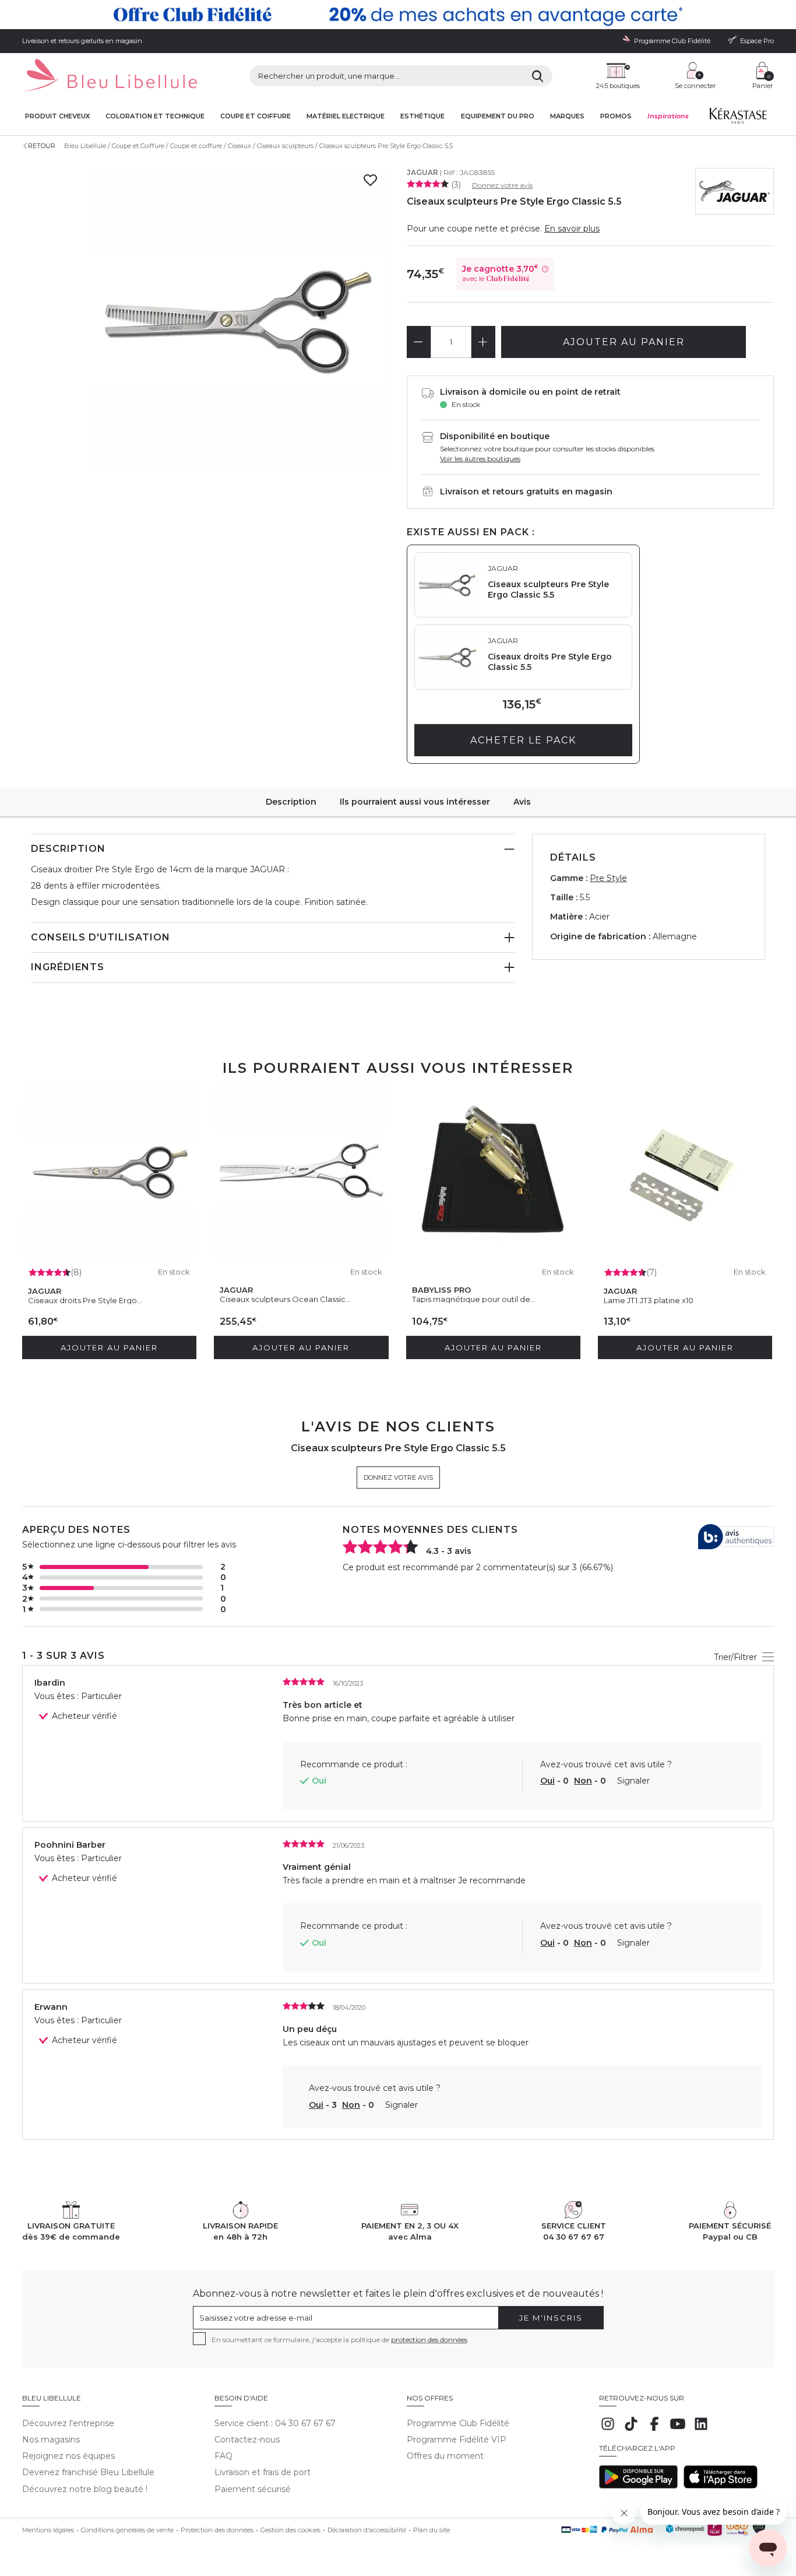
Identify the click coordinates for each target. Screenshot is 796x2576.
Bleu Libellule (85, 146)
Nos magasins (51, 2440)
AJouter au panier (624, 342)
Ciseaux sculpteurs (285, 146)
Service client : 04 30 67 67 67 (275, 2423)
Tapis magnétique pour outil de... (474, 1299)
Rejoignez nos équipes (68, 2456)
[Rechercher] (538, 76)
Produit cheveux (57, 116)
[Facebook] (654, 2430)
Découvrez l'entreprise (68, 2423)
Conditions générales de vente (127, 2530)
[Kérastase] (738, 118)
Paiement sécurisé (253, 2489)
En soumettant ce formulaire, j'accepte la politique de (339, 2340)
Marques (567, 116)
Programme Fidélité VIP (457, 2440)
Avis (522, 802)
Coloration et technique (155, 116)
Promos (616, 116)
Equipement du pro (498, 116)
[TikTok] (631, 2430)
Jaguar (422, 172)
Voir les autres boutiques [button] (480, 459)
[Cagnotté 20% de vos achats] (398, 15)
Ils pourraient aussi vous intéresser (415, 802)
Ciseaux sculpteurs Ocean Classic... (285, 1299)
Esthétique (422, 116)
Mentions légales (48, 2530)
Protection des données (217, 2530)
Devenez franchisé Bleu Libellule (88, 2472)
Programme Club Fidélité (458, 2423)
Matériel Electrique (346, 116)
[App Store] (721, 2486)
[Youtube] (678, 2430)
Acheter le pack (523, 740)
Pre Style (608, 878)
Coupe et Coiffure (138, 146)
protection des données (429, 2340)
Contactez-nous (247, 2440)
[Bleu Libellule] (110, 76)
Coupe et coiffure (256, 116)
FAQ (223, 2456)
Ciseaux (239, 146)
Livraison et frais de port (263, 2472)
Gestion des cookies (290, 2530)
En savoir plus (572, 229)
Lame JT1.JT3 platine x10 (649, 1300)
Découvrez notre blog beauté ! (85, 2489)
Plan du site (432, 2530)
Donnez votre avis (502, 185)
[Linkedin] (701, 2430)
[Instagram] (608, 2430)
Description (291, 802)
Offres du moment (445, 2456)
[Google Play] (638, 2486)
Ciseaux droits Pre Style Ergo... (85, 1300)
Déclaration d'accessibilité (367, 2530)
